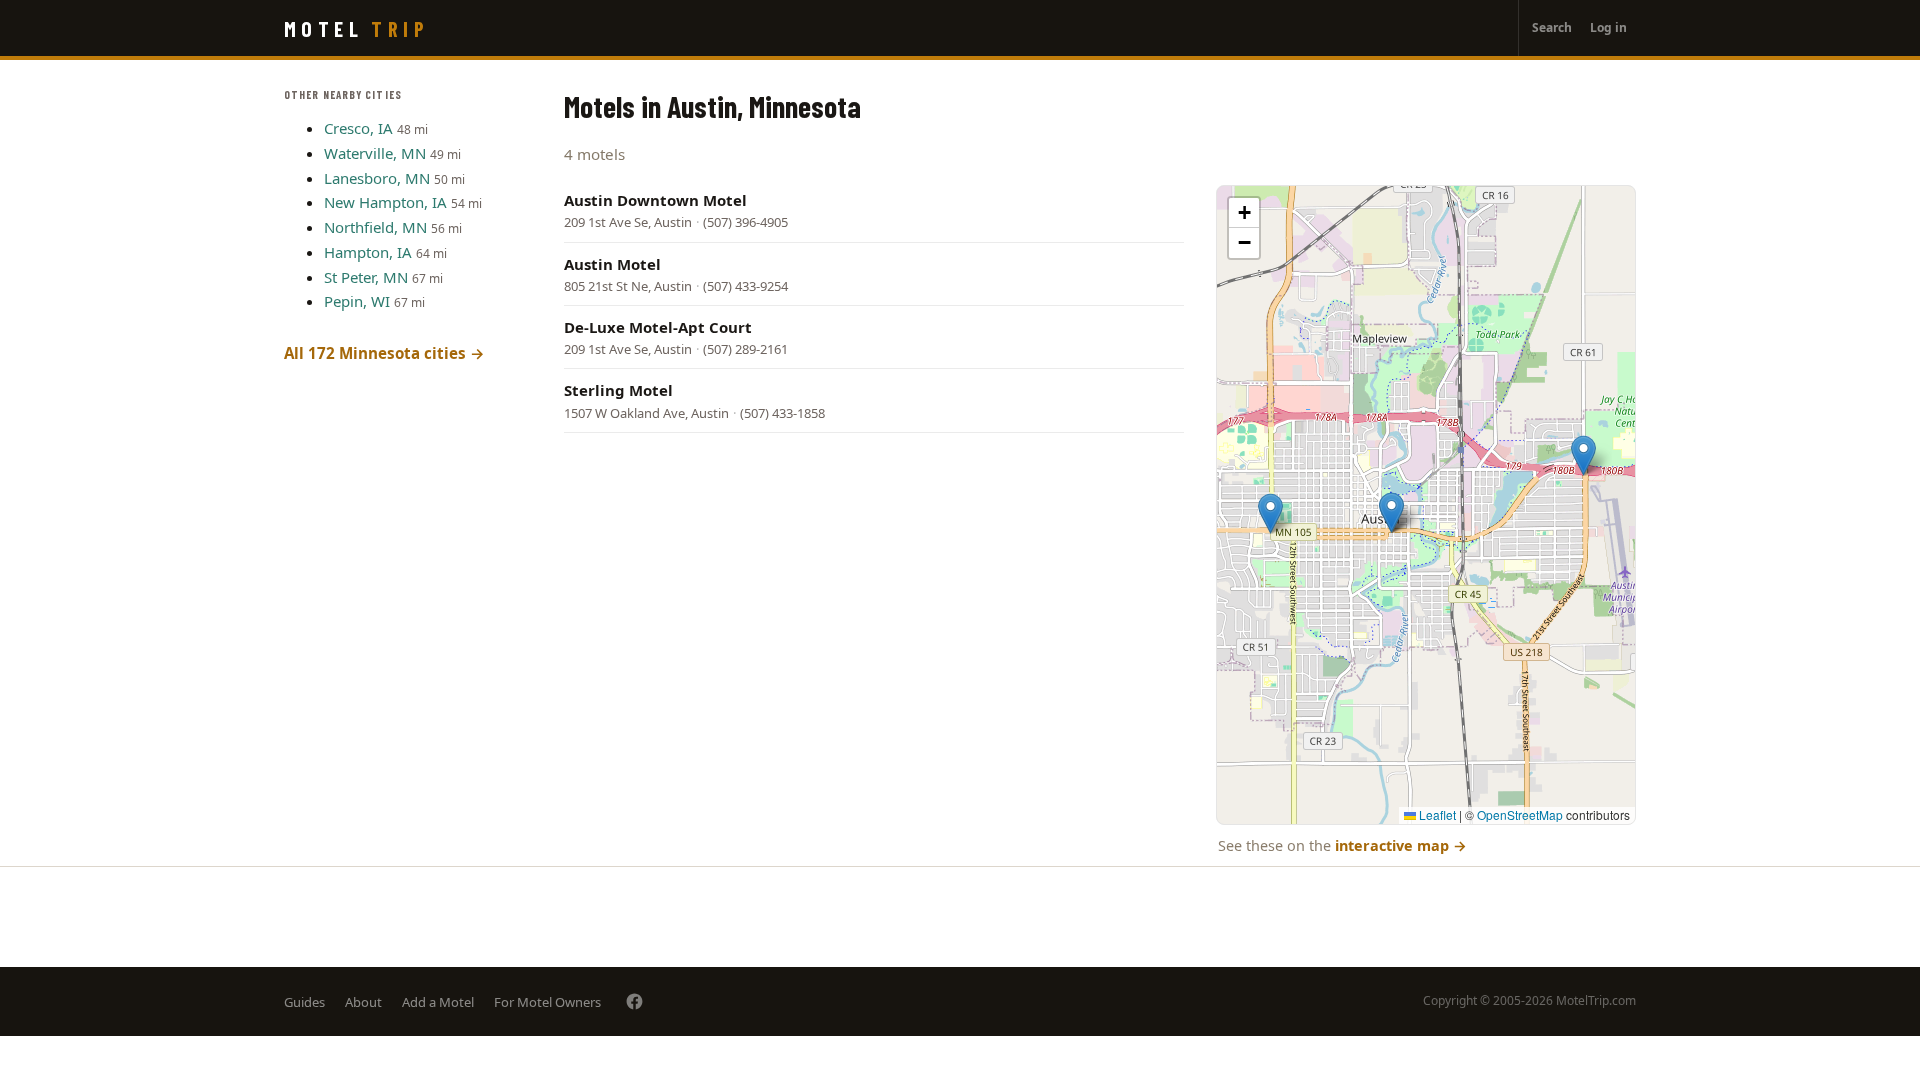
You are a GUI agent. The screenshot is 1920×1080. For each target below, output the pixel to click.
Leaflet (1436, 814)
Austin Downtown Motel (655, 200)
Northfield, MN (375, 227)
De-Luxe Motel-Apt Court (658, 327)
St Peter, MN (366, 277)
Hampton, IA (368, 252)
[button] (1583, 455)
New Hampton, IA (385, 202)
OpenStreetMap (1520, 814)
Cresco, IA (358, 128)
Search (1552, 27)
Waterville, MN (375, 153)
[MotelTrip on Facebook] (634, 1001)
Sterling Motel (618, 390)
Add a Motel (438, 1002)
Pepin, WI (357, 301)
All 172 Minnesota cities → (384, 353)
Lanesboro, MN (377, 178)
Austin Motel (612, 264)
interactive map (1401, 845)
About (363, 1002)
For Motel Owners (547, 1002)
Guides (304, 1002)
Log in (1608, 27)
